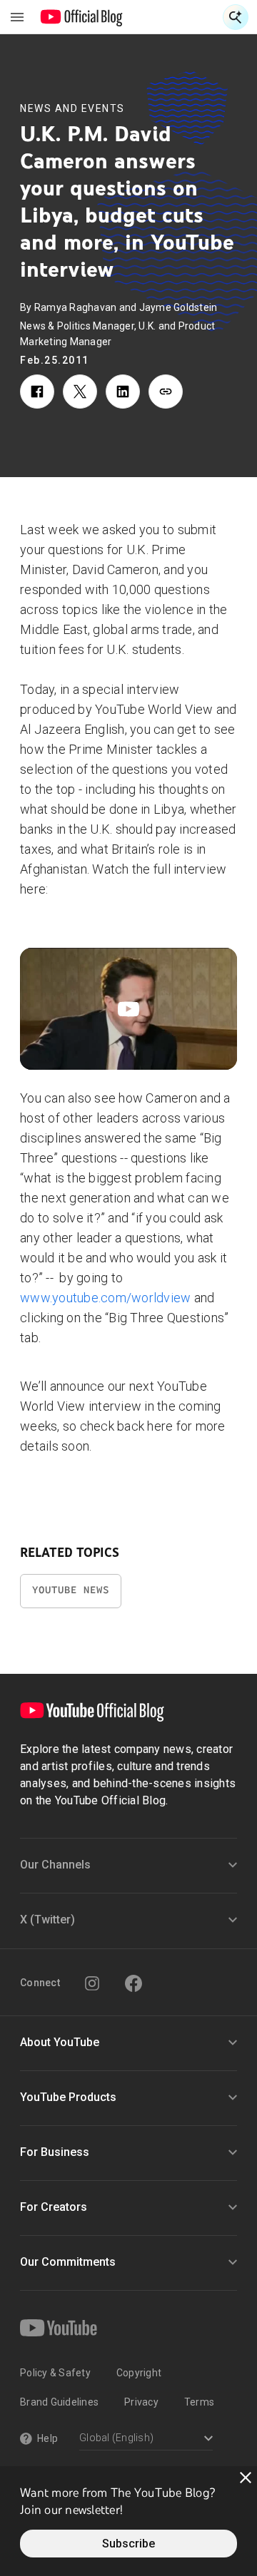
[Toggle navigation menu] (17, 17)
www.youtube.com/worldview (105, 1298)
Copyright (139, 2373)
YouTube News (71, 1590)
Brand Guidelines (59, 2402)
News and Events (72, 108)
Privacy (141, 2402)
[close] (246, 2478)
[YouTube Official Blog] (82, 17)
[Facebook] (133, 1983)
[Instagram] (92, 1983)
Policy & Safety (55, 2373)
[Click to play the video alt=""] (128, 1009)
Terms (199, 2402)
